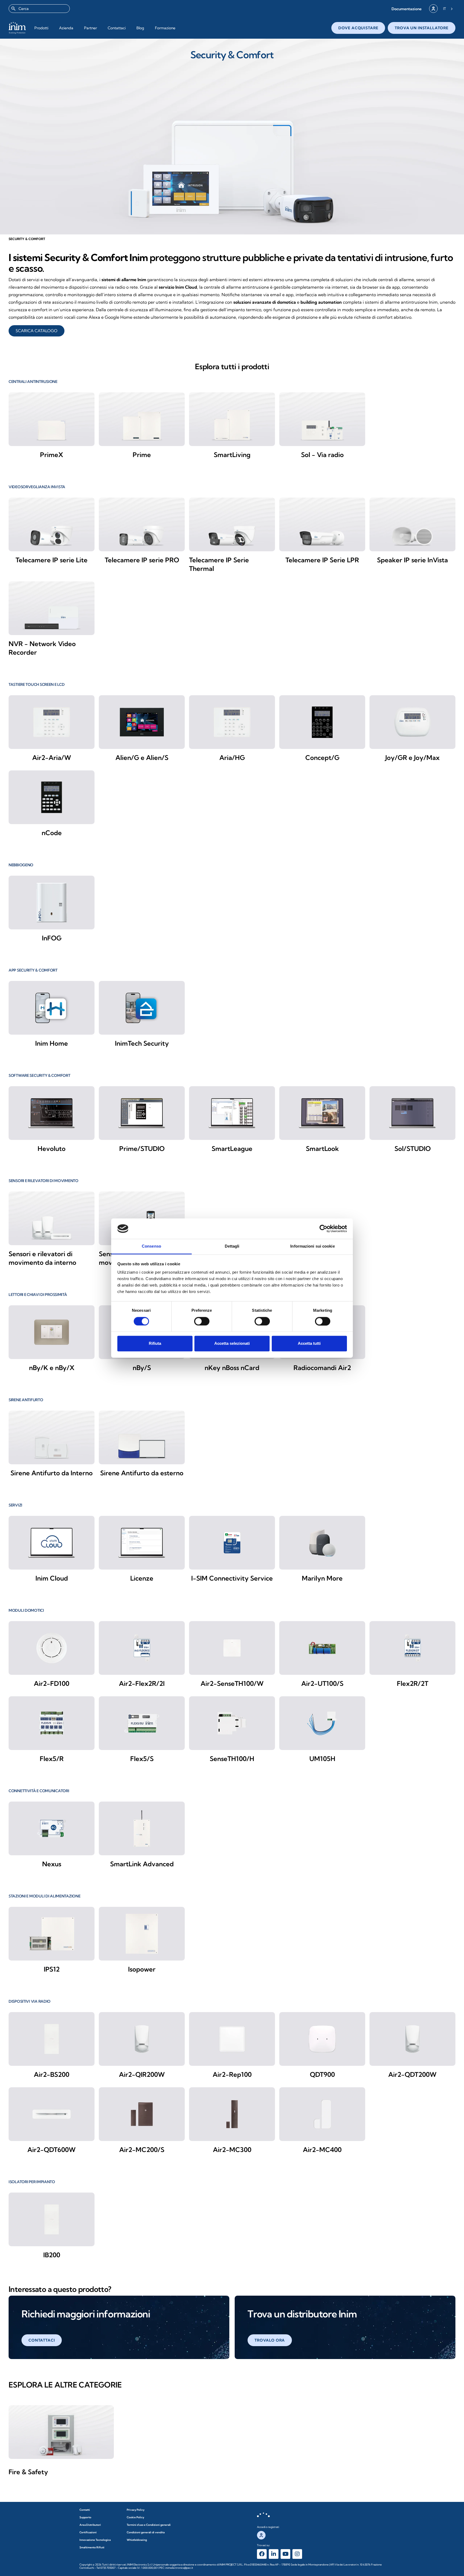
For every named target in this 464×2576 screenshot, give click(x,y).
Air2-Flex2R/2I (142, 1683)
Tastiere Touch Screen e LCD (37, 684)
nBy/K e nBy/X (52, 1368)
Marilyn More (322, 1578)
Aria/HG (232, 758)
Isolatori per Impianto (32, 2182)
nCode (52, 833)
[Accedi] (433, 9)
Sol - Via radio (322, 455)
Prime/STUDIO (142, 1148)
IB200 (52, 2255)
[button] (407, 9)
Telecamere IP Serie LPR (322, 560)
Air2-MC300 (232, 2150)
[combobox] (39, 9)
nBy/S (142, 1368)
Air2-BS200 (52, 2074)
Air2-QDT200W (412, 2074)
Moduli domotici (26, 1610)
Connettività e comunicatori (39, 1791)
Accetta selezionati (232, 1344)
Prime (142, 455)
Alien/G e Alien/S (142, 758)
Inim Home (52, 1043)
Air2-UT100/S (322, 1683)
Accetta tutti (309, 1344)
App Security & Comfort (33, 970)
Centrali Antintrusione (33, 382)
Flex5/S (142, 1759)
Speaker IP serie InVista (412, 560)
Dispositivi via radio (30, 2001)
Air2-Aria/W (52, 758)
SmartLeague (232, 1148)
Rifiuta (155, 1344)
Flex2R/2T (413, 1683)
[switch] (202, 1321)
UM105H (322, 1759)
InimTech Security (142, 1043)
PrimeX (52, 455)
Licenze (142, 1578)
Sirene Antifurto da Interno (52, 1473)
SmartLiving (232, 455)
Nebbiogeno (21, 865)
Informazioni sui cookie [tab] (312, 1246)
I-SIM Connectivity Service (232, 1578)
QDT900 (322, 2074)
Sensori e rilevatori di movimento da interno (42, 1258)
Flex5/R (52, 1759)
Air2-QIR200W (142, 2074)
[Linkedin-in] (274, 2554)
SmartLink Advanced (142, 1864)
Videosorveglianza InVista (37, 487)
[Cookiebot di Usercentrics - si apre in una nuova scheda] (323, 1229)
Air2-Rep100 (232, 2074)
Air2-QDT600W (52, 2150)
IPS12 (52, 1969)
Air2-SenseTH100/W (232, 1683)
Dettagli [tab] (232, 1246)
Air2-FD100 (52, 1683)
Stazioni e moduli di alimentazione (44, 1896)
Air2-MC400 (322, 2150)
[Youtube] (285, 2554)
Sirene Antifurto (26, 1400)
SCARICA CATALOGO (37, 331)
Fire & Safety (28, 2472)
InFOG (52, 938)
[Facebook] (262, 2554)
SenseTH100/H (232, 1759)
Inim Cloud (52, 1578)
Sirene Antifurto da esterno (142, 1473)
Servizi (15, 1505)
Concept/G (322, 758)
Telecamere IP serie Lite (52, 560)
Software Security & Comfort (39, 1075)
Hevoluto (52, 1148)
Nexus (52, 1864)
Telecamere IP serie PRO (142, 560)
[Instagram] (297, 2554)
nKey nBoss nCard (232, 1368)
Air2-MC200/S (142, 2150)
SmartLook (322, 1148)
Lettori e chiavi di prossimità (38, 1295)
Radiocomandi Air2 (322, 1368)
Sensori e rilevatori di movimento (44, 1181)
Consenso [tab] (151, 1246)
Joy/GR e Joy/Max (412, 758)
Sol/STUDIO (413, 1148)
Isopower (142, 1969)
